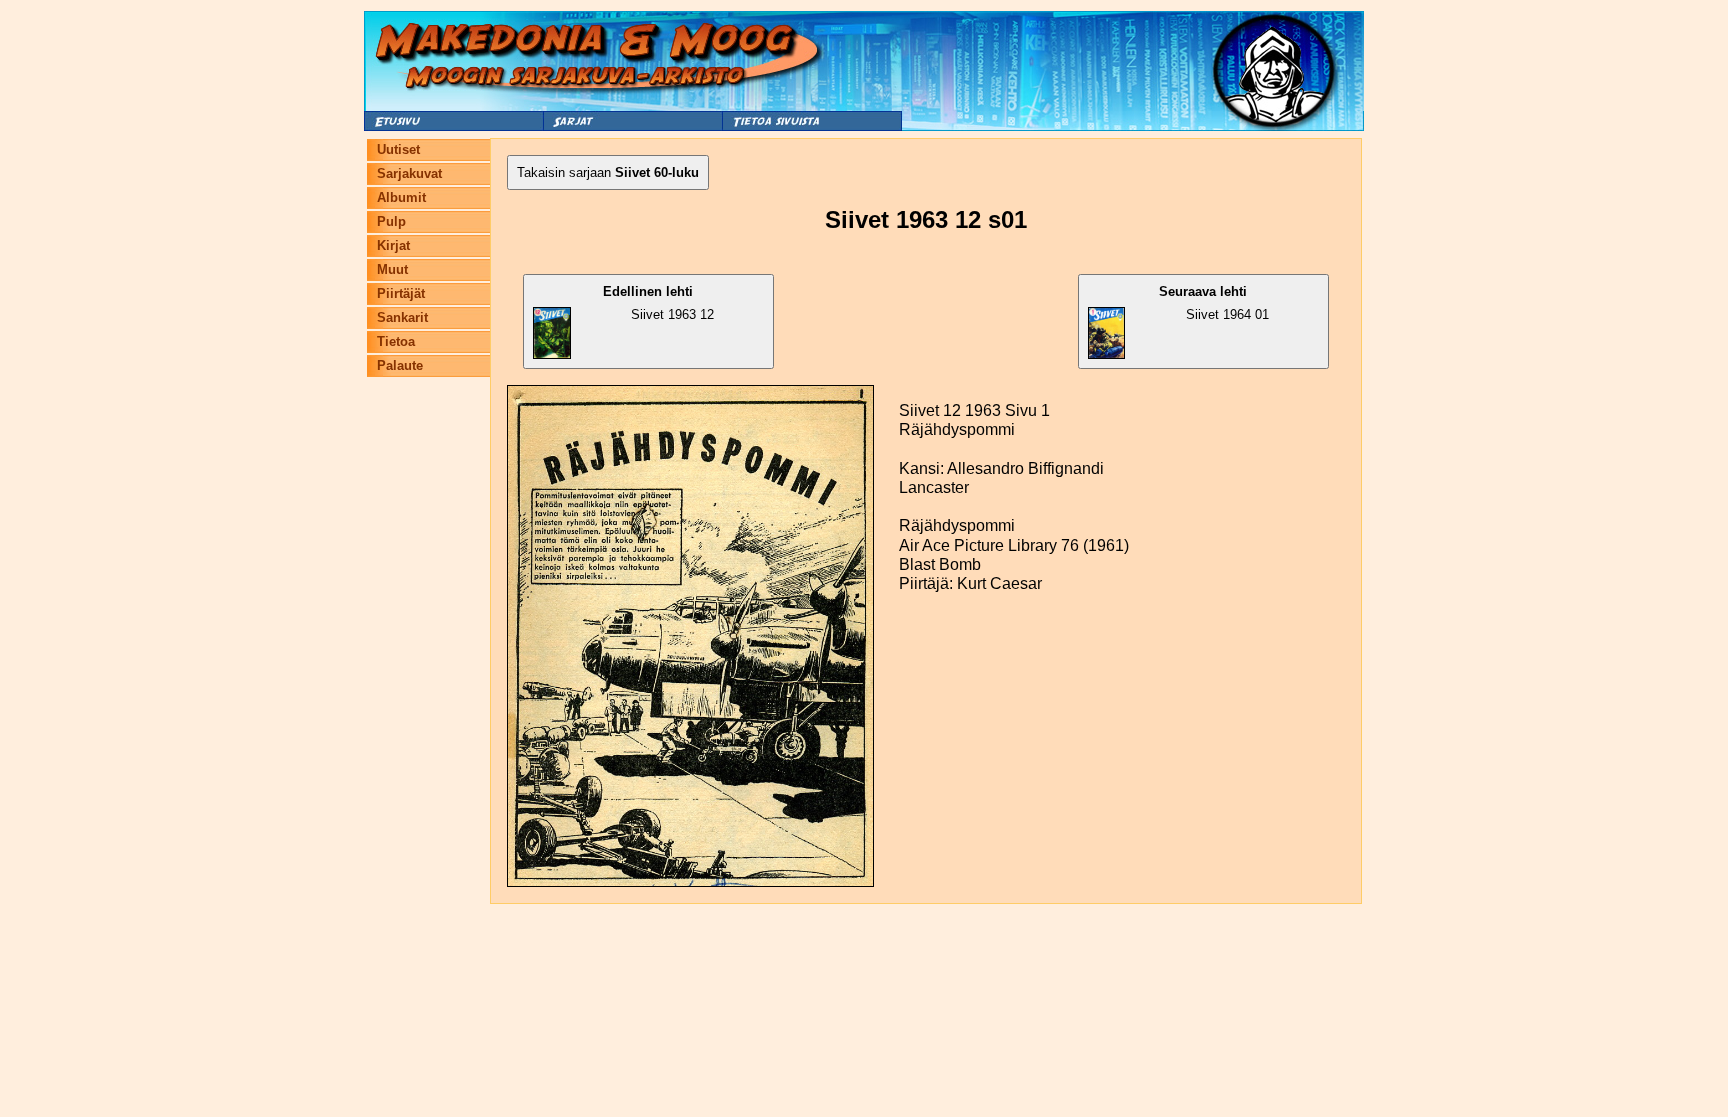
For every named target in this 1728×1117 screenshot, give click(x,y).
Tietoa (396, 341)
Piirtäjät (401, 293)
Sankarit (402, 317)
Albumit (401, 197)
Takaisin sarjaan (608, 172)
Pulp (391, 221)
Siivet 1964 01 (1213, 303)
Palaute (400, 365)
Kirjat (393, 245)
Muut (392, 269)
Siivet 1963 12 (658, 303)
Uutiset (398, 149)
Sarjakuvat (409, 173)
